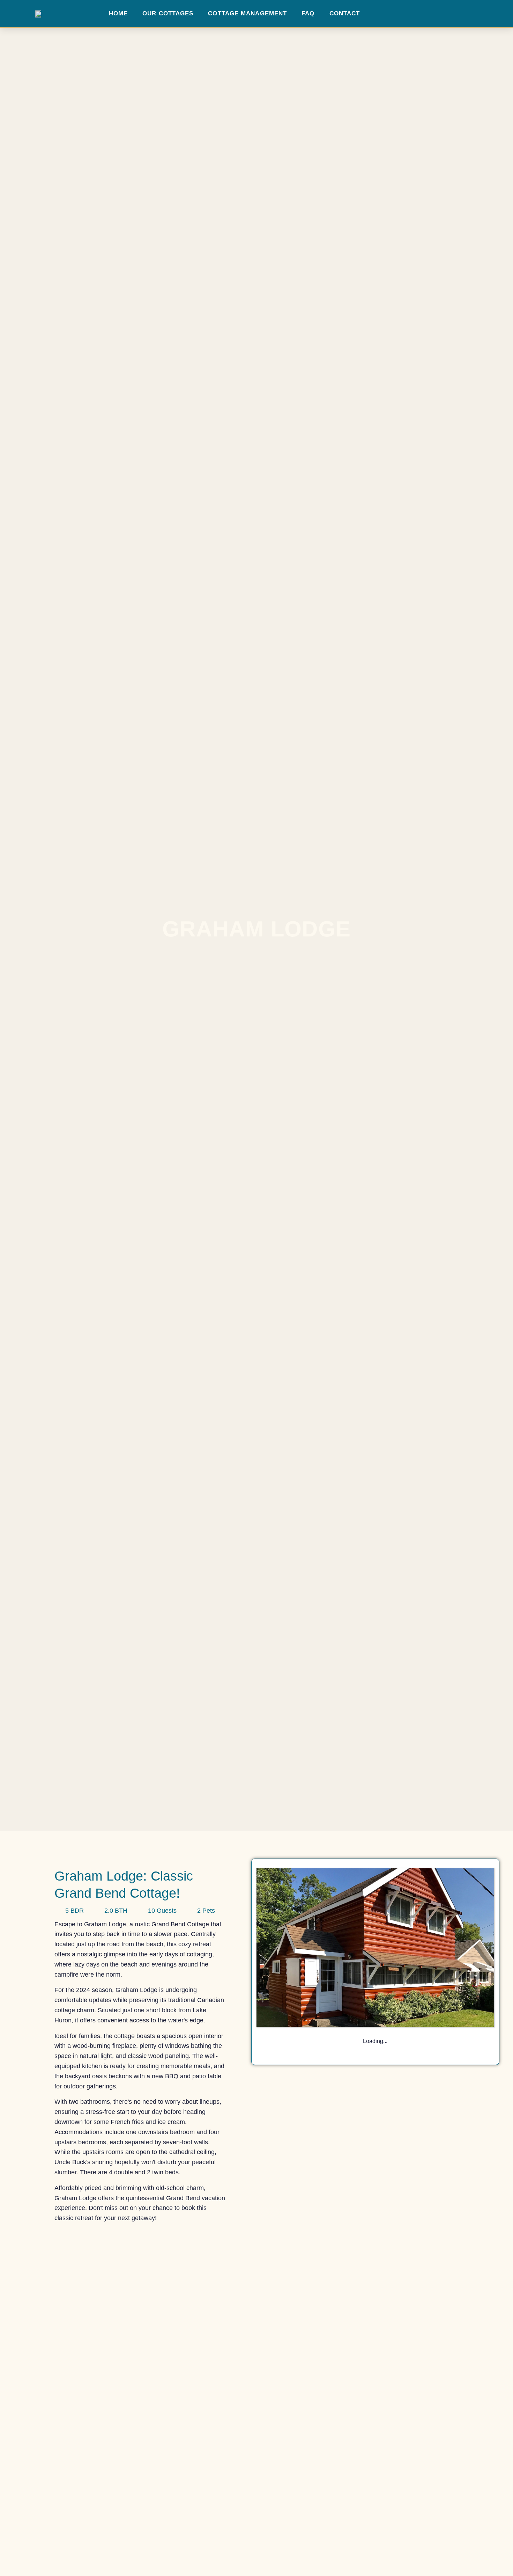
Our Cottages (168, 13)
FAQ (308, 13)
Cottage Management (247, 13)
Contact (345, 13)
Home (118, 13)
